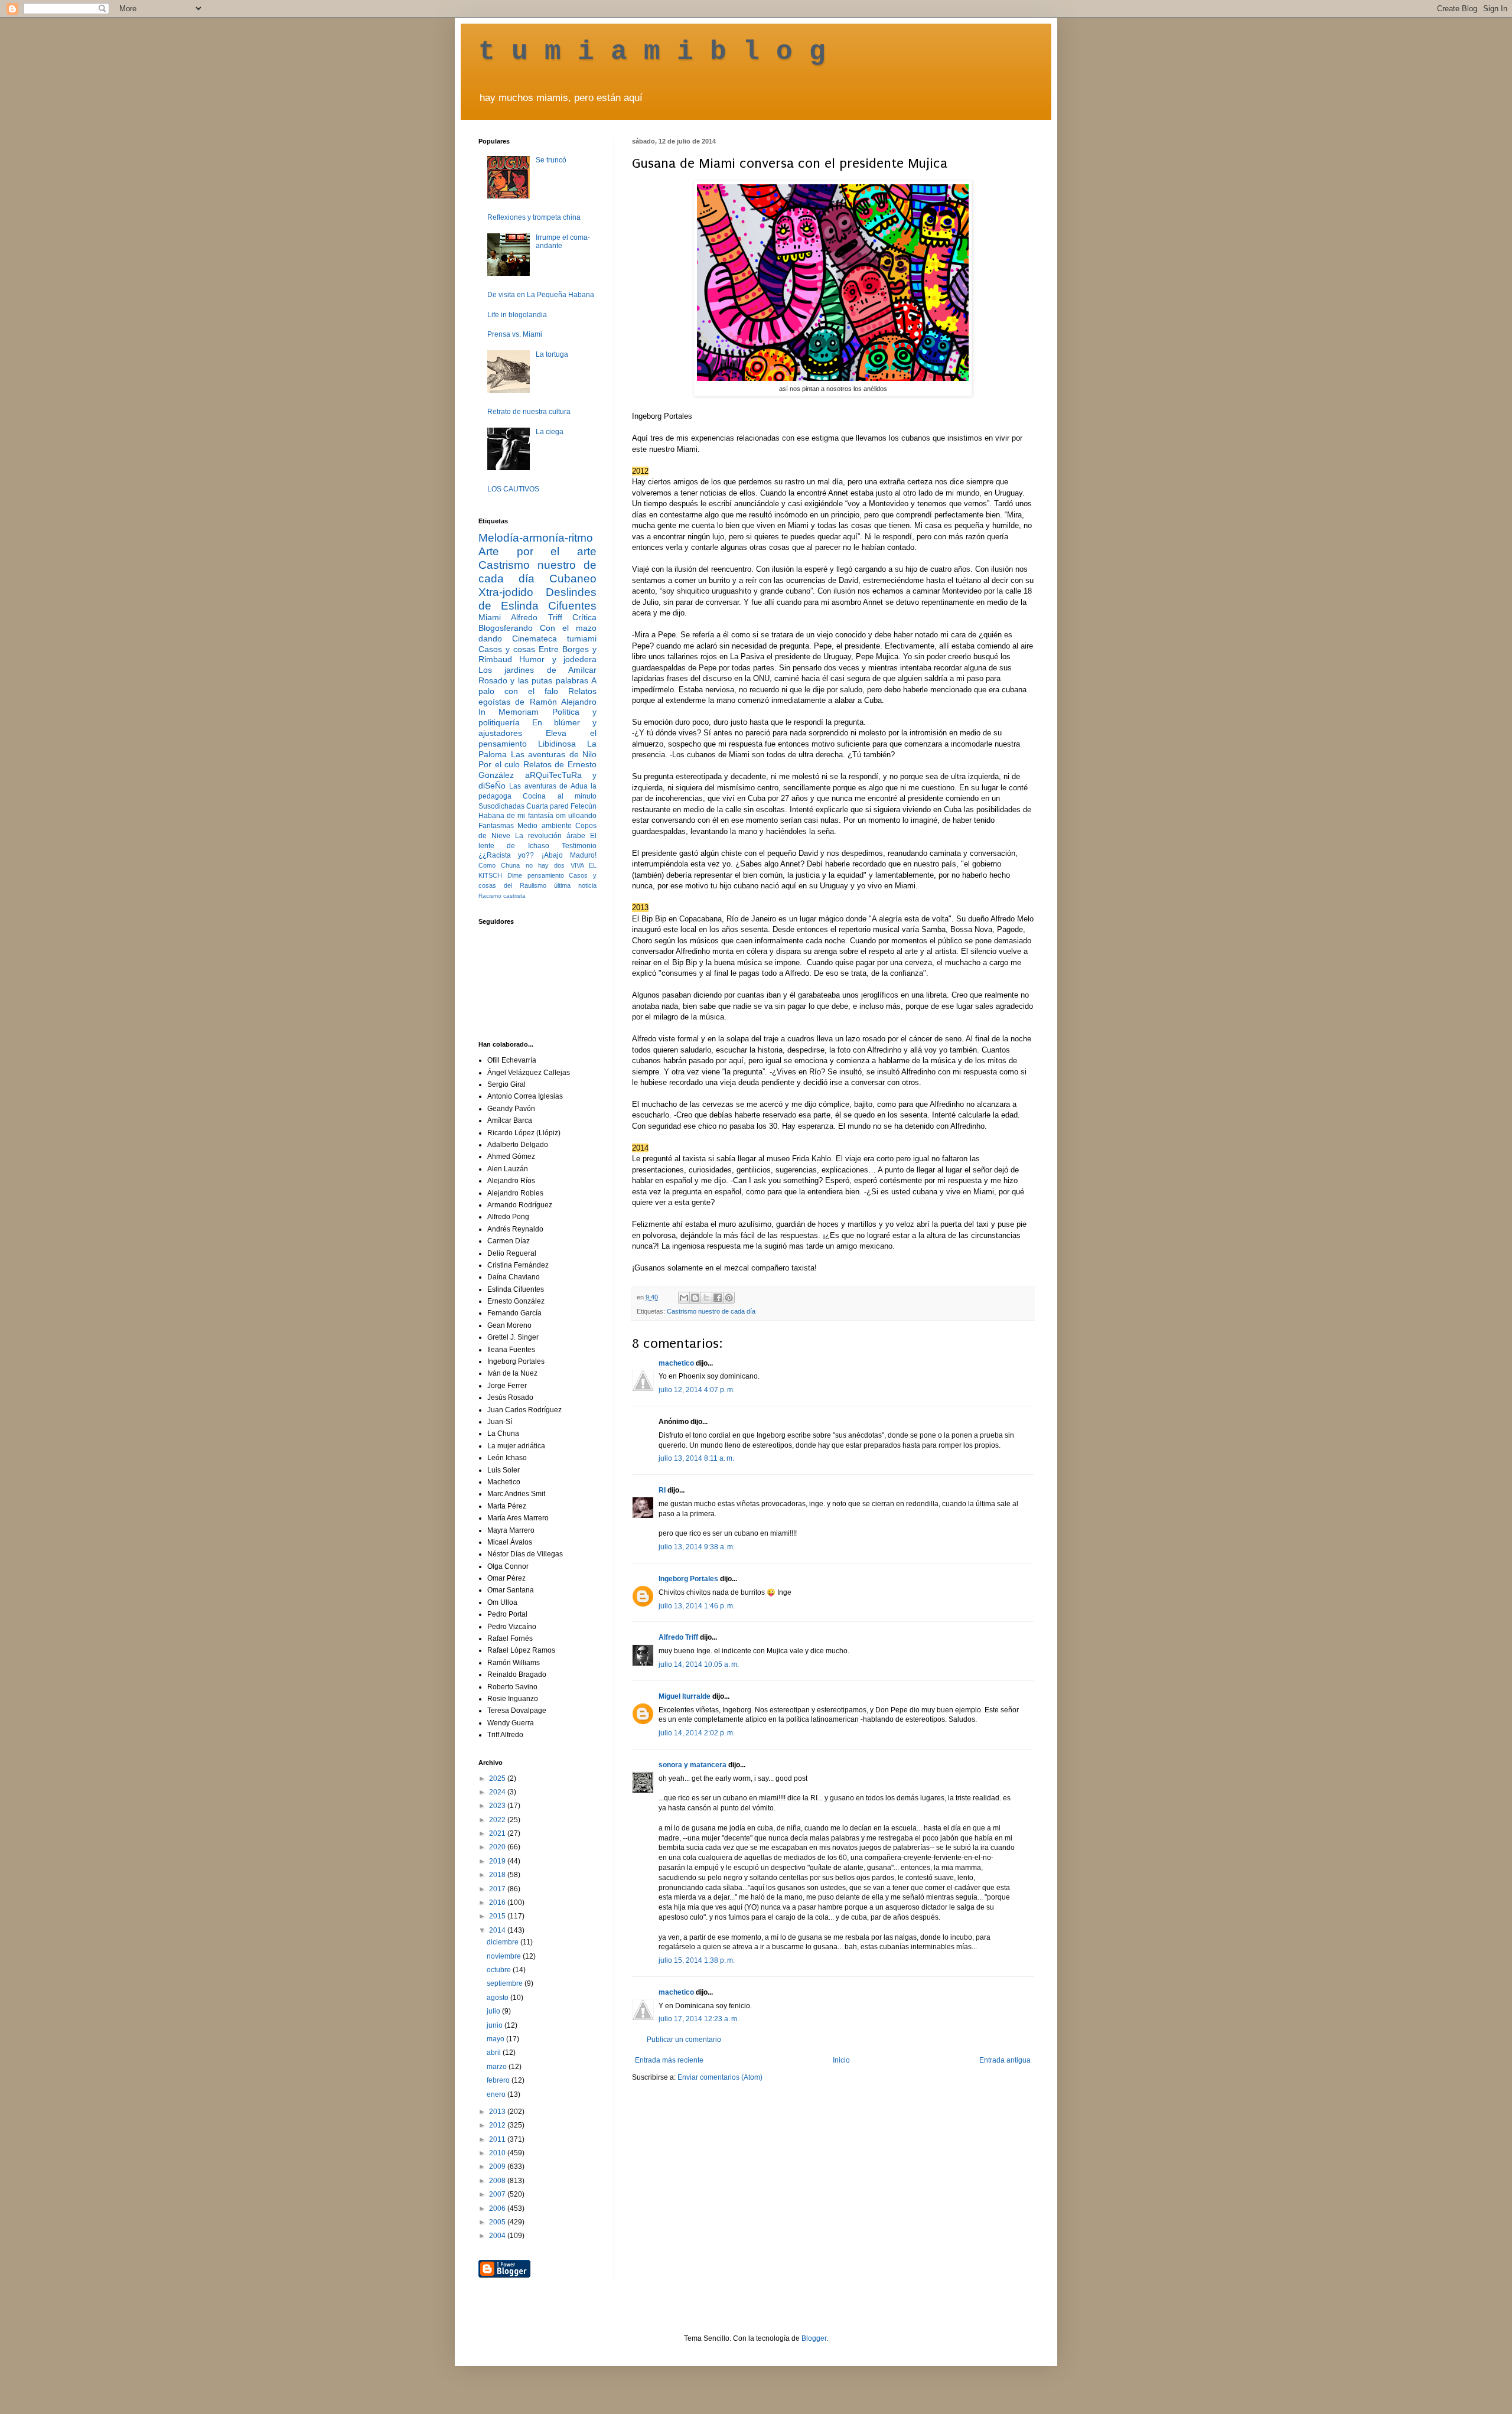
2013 (498, 2112)
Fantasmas (496, 826)
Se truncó (551, 160)
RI (662, 1490)
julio (494, 2011)
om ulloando (576, 816)
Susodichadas (501, 806)
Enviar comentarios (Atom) (720, 2077)
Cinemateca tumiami (554, 638)
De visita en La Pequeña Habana (541, 295)
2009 (498, 2167)
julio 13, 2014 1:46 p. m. (697, 1606)
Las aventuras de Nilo (554, 754)
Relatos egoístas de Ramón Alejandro (537, 696)
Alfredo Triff (678, 1637)
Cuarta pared (548, 806)
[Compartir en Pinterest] (729, 1298)
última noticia (575, 885)
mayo (496, 2039)
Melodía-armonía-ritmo (536, 538)
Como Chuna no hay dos (522, 865)
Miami (490, 617)
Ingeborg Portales (688, 1579)
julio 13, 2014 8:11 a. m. (696, 1458)
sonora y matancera (693, 1765)
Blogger (814, 2338)
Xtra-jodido (506, 592)
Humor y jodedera (558, 659)
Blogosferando (506, 628)
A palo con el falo (537, 686)
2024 (498, 1792)
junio (496, 2025)
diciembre (504, 1942)
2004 (498, 2236)
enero (497, 2094)
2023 (498, 1806)
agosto (498, 1998)
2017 (498, 1889)
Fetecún (584, 806)
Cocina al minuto (560, 796)
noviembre (505, 1956)
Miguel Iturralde (685, 1696)
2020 (498, 1847)
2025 (498, 1778)
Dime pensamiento (536, 875)
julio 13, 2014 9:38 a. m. (697, 1547)
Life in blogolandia (517, 315)
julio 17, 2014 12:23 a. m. (699, 2019)
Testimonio (579, 846)
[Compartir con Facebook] (718, 1298)
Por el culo (499, 764)
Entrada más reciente (669, 2060)
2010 (498, 2153)
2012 (498, 2125)
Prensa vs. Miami (515, 334)
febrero (499, 2080)
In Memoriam (509, 712)
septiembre (506, 1983)
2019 (498, 1861)
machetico (676, 1363)
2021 (498, 1833)
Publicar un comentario (684, 2040)
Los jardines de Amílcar (537, 670)
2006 (498, 2208)
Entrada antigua (1005, 2060)
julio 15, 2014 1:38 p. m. (697, 1960)
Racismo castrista (502, 896)
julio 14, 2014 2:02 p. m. (697, 1733)
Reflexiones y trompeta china (534, 217)
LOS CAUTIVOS (513, 489)
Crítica (584, 617)
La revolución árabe (550, 836)
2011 (498, 2139)
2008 (498, 2181)
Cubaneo (573, 579)
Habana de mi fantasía (516, 816)
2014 (498, 1930)
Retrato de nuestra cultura (529, 412)
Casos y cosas (507, 649)
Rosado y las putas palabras (533, 680)
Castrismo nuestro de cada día (711, 1311)
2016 (498, 1902)
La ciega (550, 432)
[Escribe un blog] (695, 1298)
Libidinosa (557, 744)
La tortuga (552, 354)
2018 (498, 1875)
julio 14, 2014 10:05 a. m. (699, 1664)
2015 (498, 1916)
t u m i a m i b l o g (652, 52)
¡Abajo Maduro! (569, 855)
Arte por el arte (537, 551)
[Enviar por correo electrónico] (684, 1298)
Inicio (841, 2060)
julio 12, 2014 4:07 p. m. (697, 1390)
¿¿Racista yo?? (506, 855)
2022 (498, 1820)
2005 (498, 2222)
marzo (498, 2067)
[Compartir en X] (706, 1298)
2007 (498, 2194)
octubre (500, 1970)
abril (495, 2053)
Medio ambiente (544, 826)
